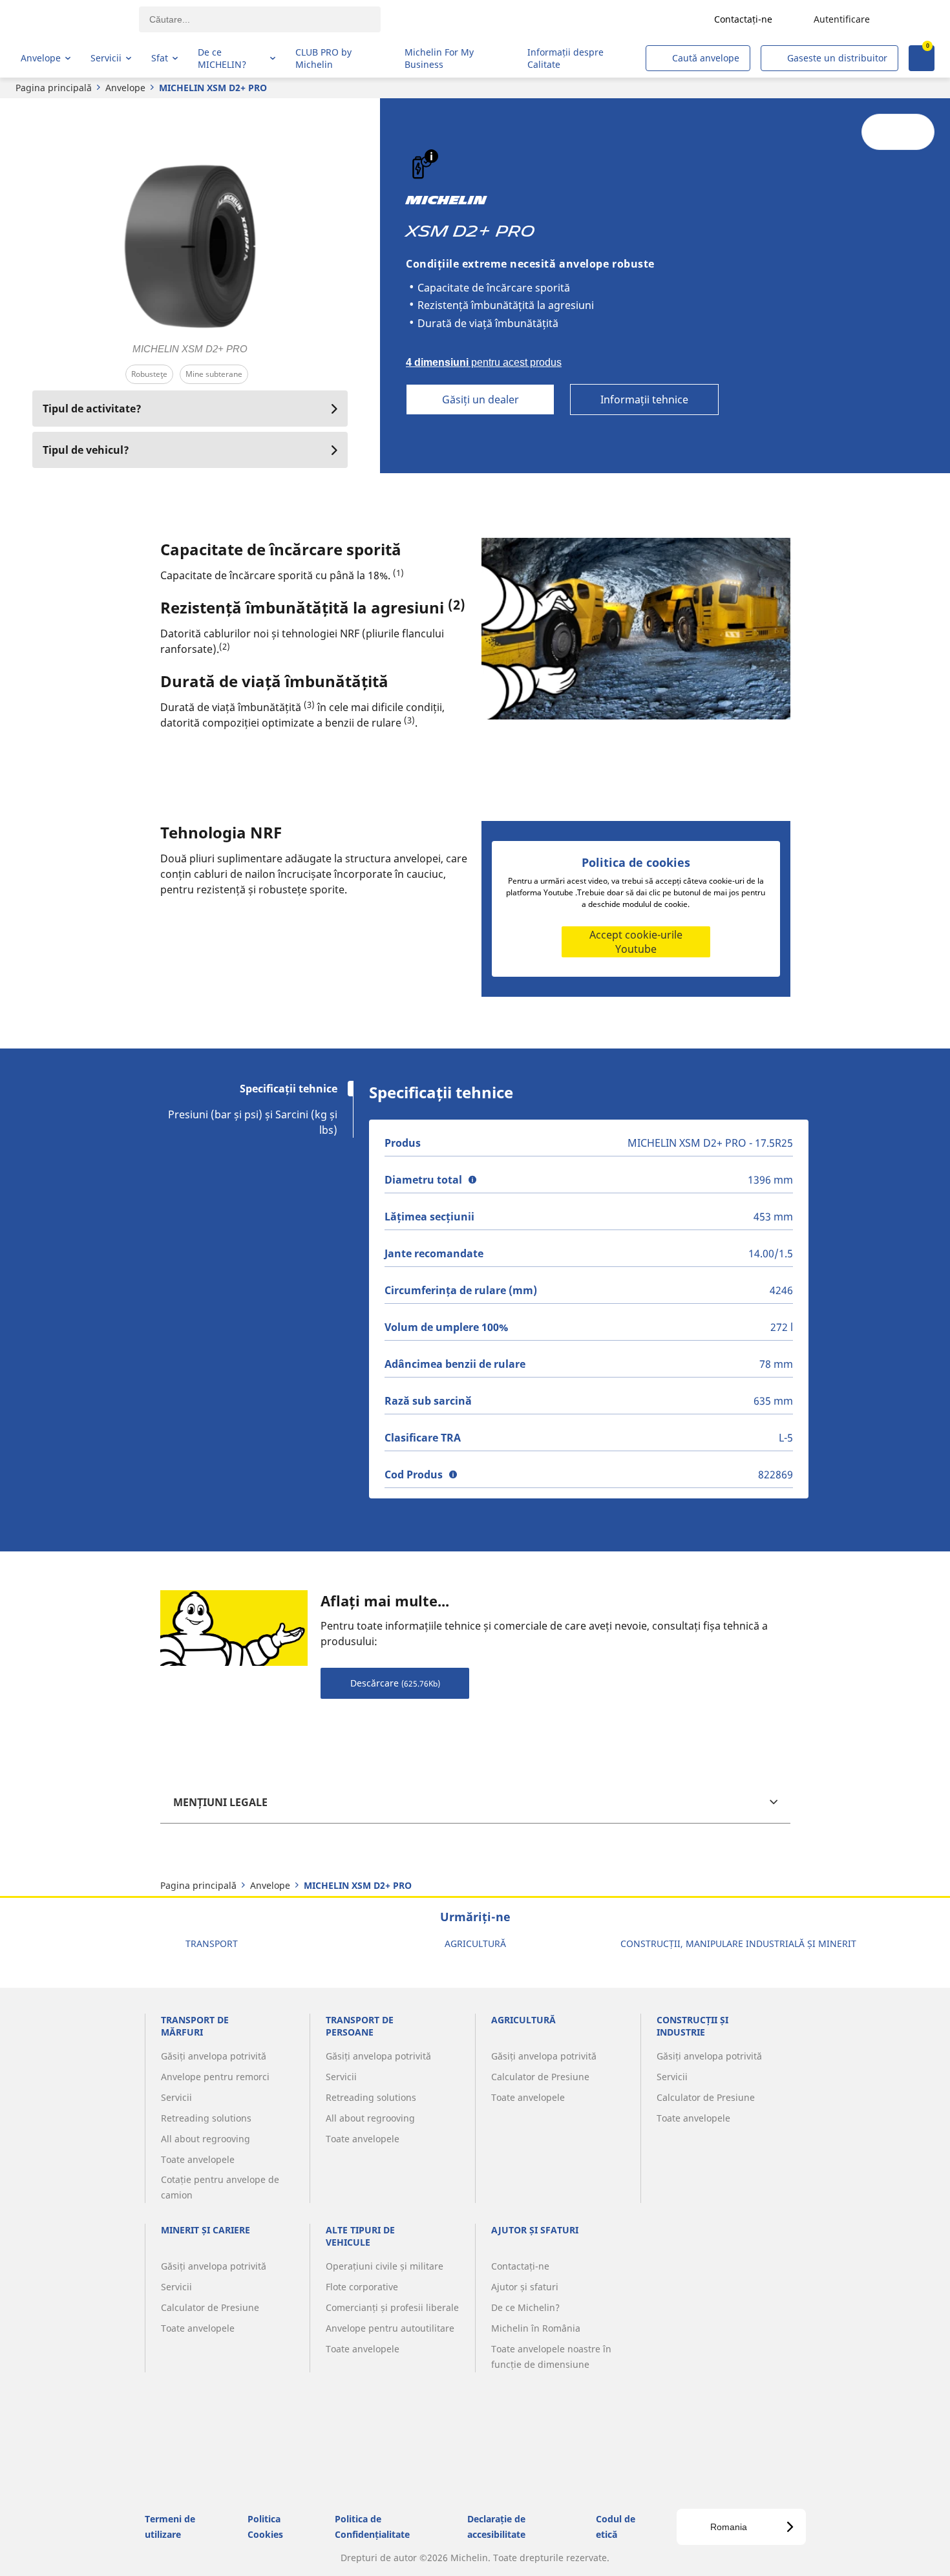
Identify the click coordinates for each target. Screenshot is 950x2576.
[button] (431, 156)
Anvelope (125, 88)
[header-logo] (71, 19)
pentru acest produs (484, 362)
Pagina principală (54, 88)
